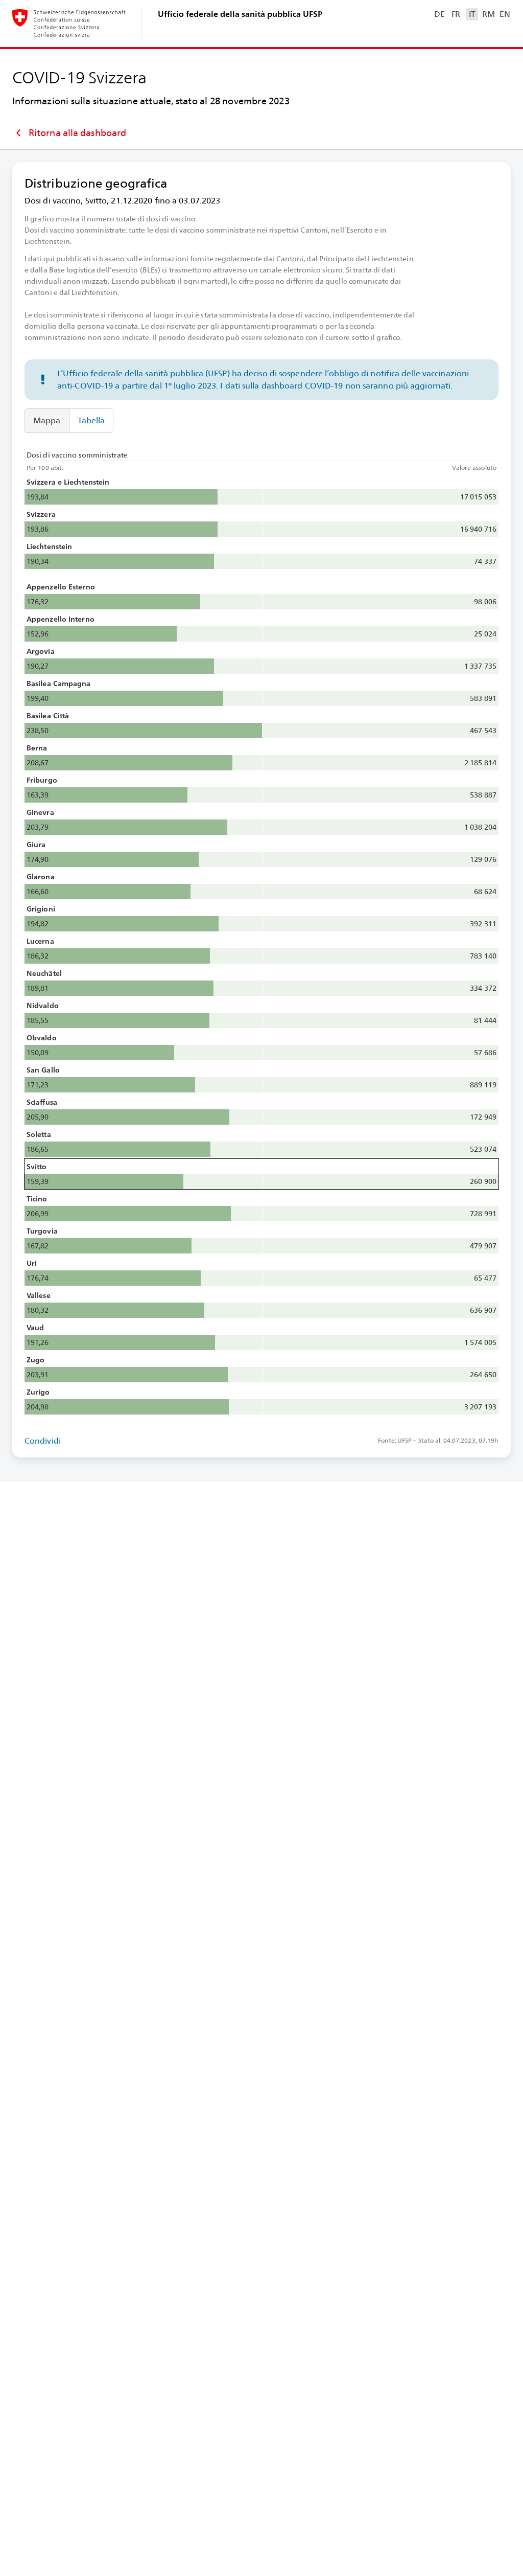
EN (505, 14)
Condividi (43, 1441)
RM (488, 14)
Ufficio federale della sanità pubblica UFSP (240, 14)
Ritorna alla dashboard (77, 133)
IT (472, 14)
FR (456, 14)
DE (439, 14)
